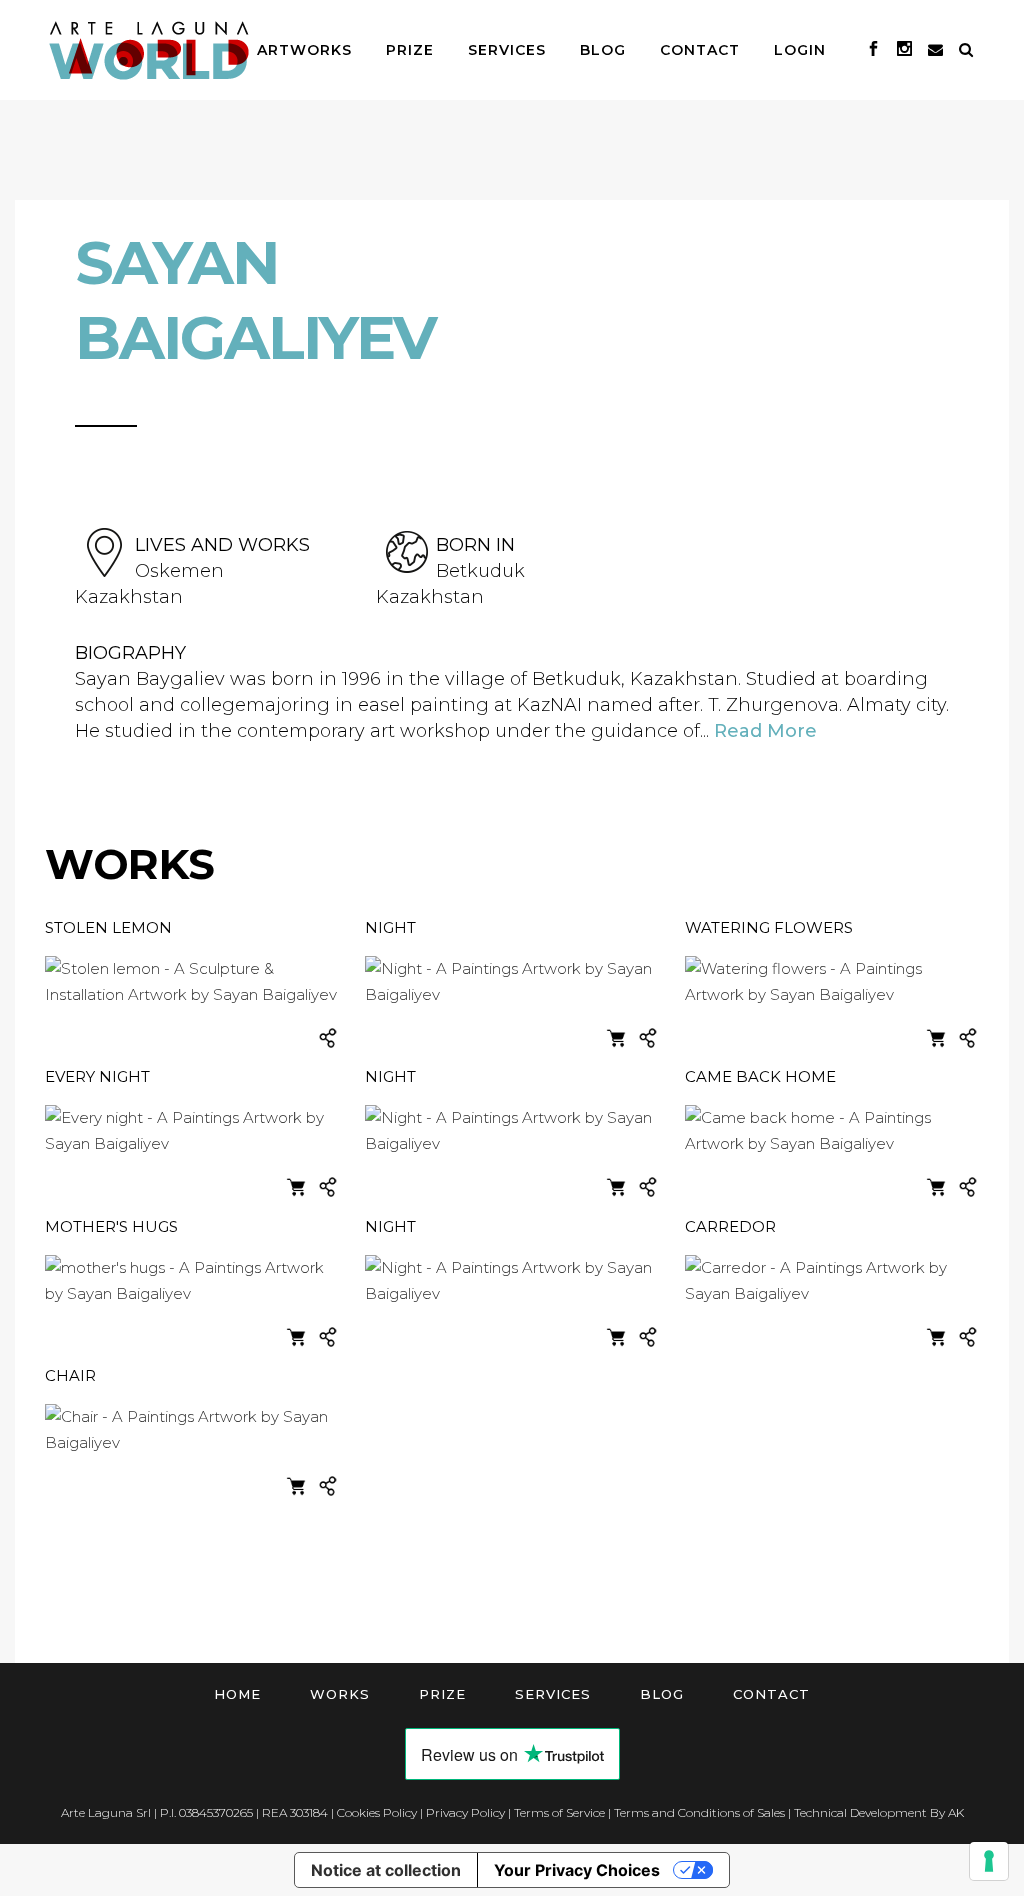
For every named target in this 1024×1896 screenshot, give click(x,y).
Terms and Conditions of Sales (699, 1812)
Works (340, 1694)
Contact (771, 1694)
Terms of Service (559, 1812)
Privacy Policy (465, 1812)
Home (237, 1694)
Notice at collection (386, 1870)
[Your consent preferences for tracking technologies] (989, 1861)
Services (553, 1694)
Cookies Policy (377, 1812)
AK (956, 1812)
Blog (662, 1694)
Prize (442, 1694)
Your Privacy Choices (577, 1870)
